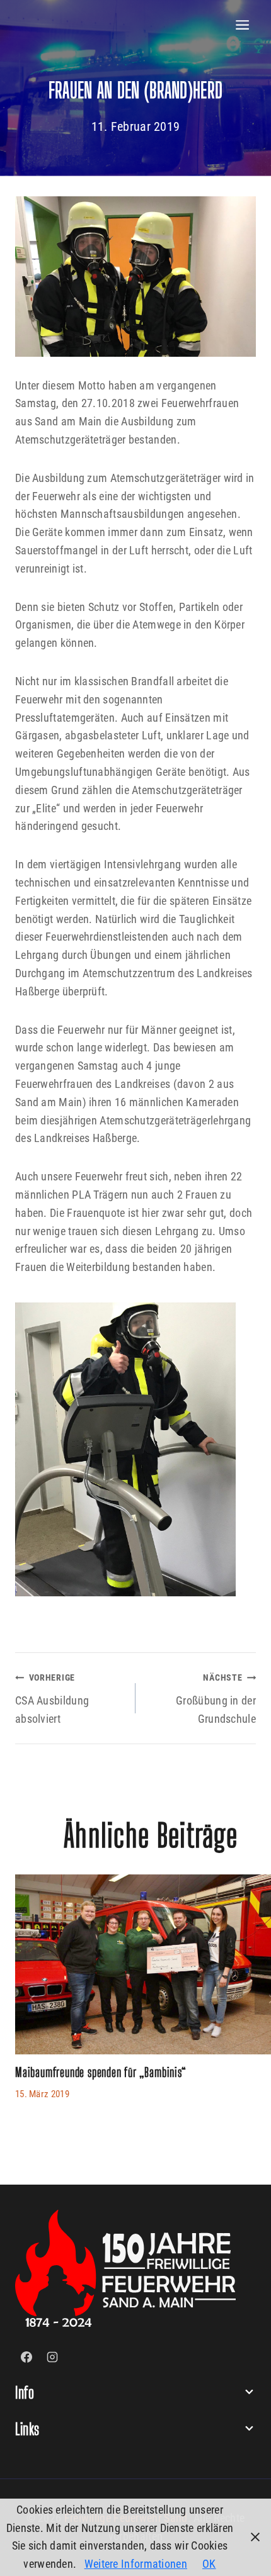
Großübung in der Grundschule (216, 1699)
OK (209, 2564)
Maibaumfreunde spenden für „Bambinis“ (101, 2072)
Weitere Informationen (136, 2564)
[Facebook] (26, 2357)
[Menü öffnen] (243, 25)
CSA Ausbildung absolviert (52, 1699)
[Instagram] (52, 2357)
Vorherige (31, 1999)
